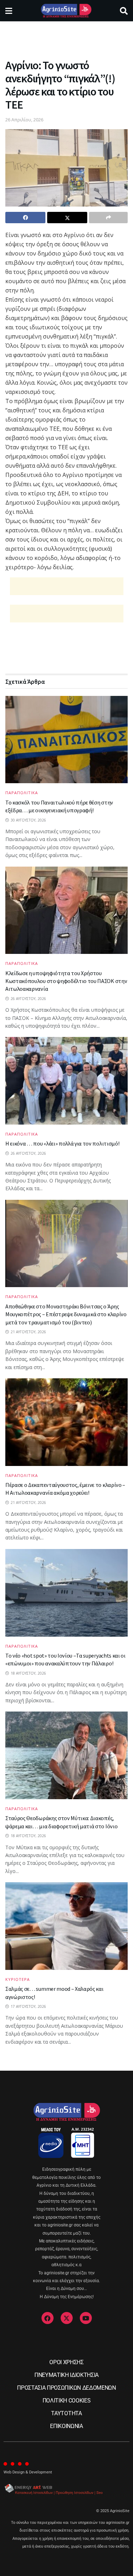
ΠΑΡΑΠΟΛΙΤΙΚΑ (22, 793)
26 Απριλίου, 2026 (24, 120)
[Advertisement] (67, 37)
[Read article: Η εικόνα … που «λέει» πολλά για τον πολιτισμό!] (66, 1081)
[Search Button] (124, 11)
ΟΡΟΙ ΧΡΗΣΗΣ (66, 2362)
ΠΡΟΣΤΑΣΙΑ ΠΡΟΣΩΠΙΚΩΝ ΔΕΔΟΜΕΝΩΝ (66, 2388)
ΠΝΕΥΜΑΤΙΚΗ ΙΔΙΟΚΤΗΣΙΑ (66, 2375)
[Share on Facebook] (25, 218)
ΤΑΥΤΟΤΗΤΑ (66, 2413)
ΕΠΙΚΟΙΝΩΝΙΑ (66, 2426)
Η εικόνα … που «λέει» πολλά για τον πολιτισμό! (62, 1143)
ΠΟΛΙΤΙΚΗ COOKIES (67, 2401)
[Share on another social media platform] (108, 218)
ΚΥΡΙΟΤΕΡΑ (18, 1979)
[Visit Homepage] (66, 11)
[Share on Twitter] (67, 218)
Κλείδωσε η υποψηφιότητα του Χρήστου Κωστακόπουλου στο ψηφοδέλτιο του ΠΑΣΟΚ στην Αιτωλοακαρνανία (66, 981)
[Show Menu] (9, 11)
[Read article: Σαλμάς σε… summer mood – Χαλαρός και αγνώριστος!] (66, 1926)
